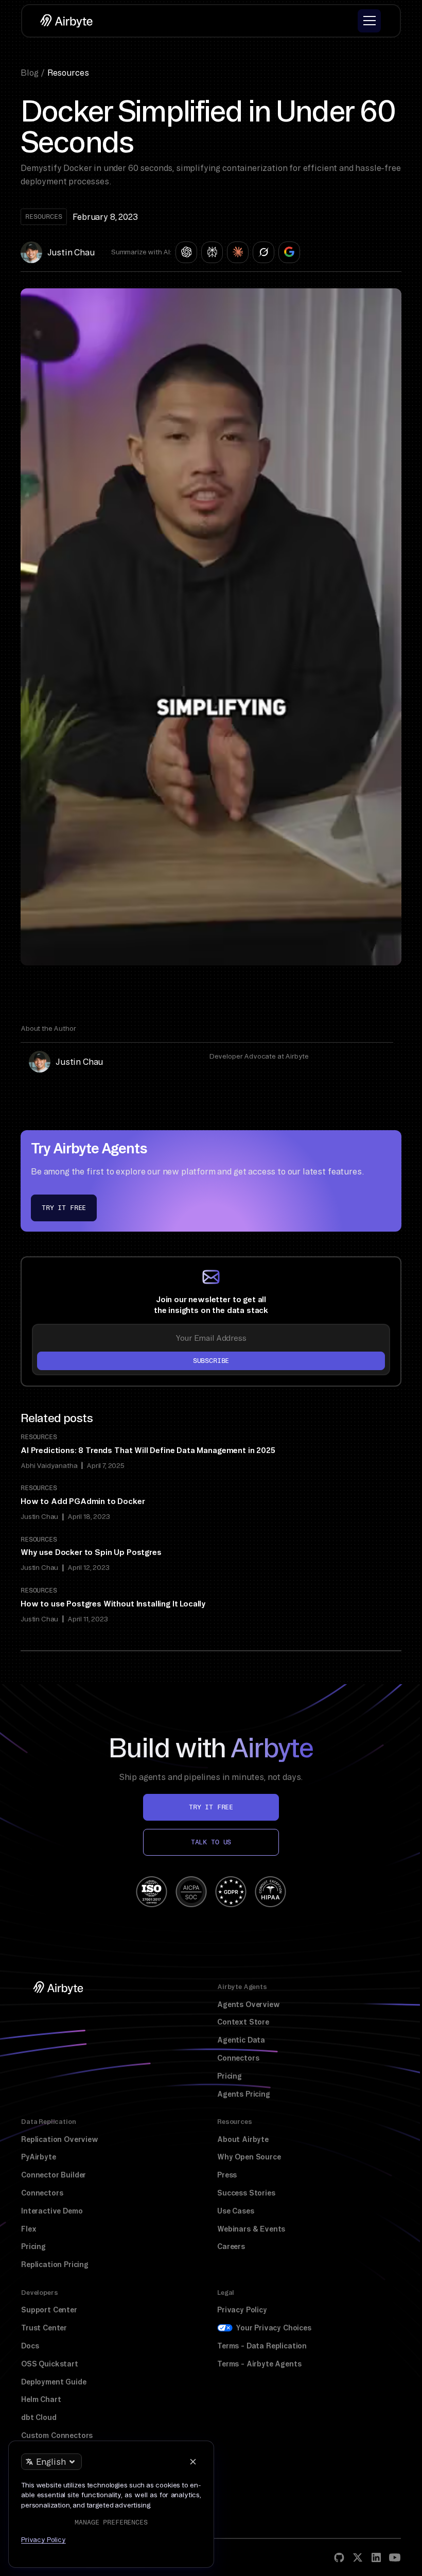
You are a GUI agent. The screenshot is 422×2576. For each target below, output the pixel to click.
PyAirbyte (39, 2157)
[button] (369, 21)
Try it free (64, 1208)
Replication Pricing (55, 2264)
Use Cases (236, 2211)
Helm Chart (41, 2399)
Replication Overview (60, 2139)
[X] (358, 2557)
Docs (30, 2346)
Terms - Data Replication (262, 2346)
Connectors (238, 2058)
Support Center (49, 2310)
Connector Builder (54, 2175)
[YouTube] (395, 2557)
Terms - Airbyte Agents (259, 2364)
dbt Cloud (39, 2417)
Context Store (243, 2022)
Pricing (230, 2076)
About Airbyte (243, 2139)
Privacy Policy (242, 2310)
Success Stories (246, 2193)
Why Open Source (249, 2157)
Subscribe (211, 1361)
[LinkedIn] (376, 2557)
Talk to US (211, 1842)
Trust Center (44, 2328)
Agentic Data (241, 2040)
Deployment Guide (54, 2382)
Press (227, 2175)
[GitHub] (339, 2557)
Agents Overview (249, 2004)
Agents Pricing (244, 2094)
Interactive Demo (52, 2211)
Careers (231, 2246)
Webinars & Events (251, 2229)
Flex (29, 2229)
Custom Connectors (57, 2435)
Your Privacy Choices (274, 2328)
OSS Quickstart (50, 2364)
